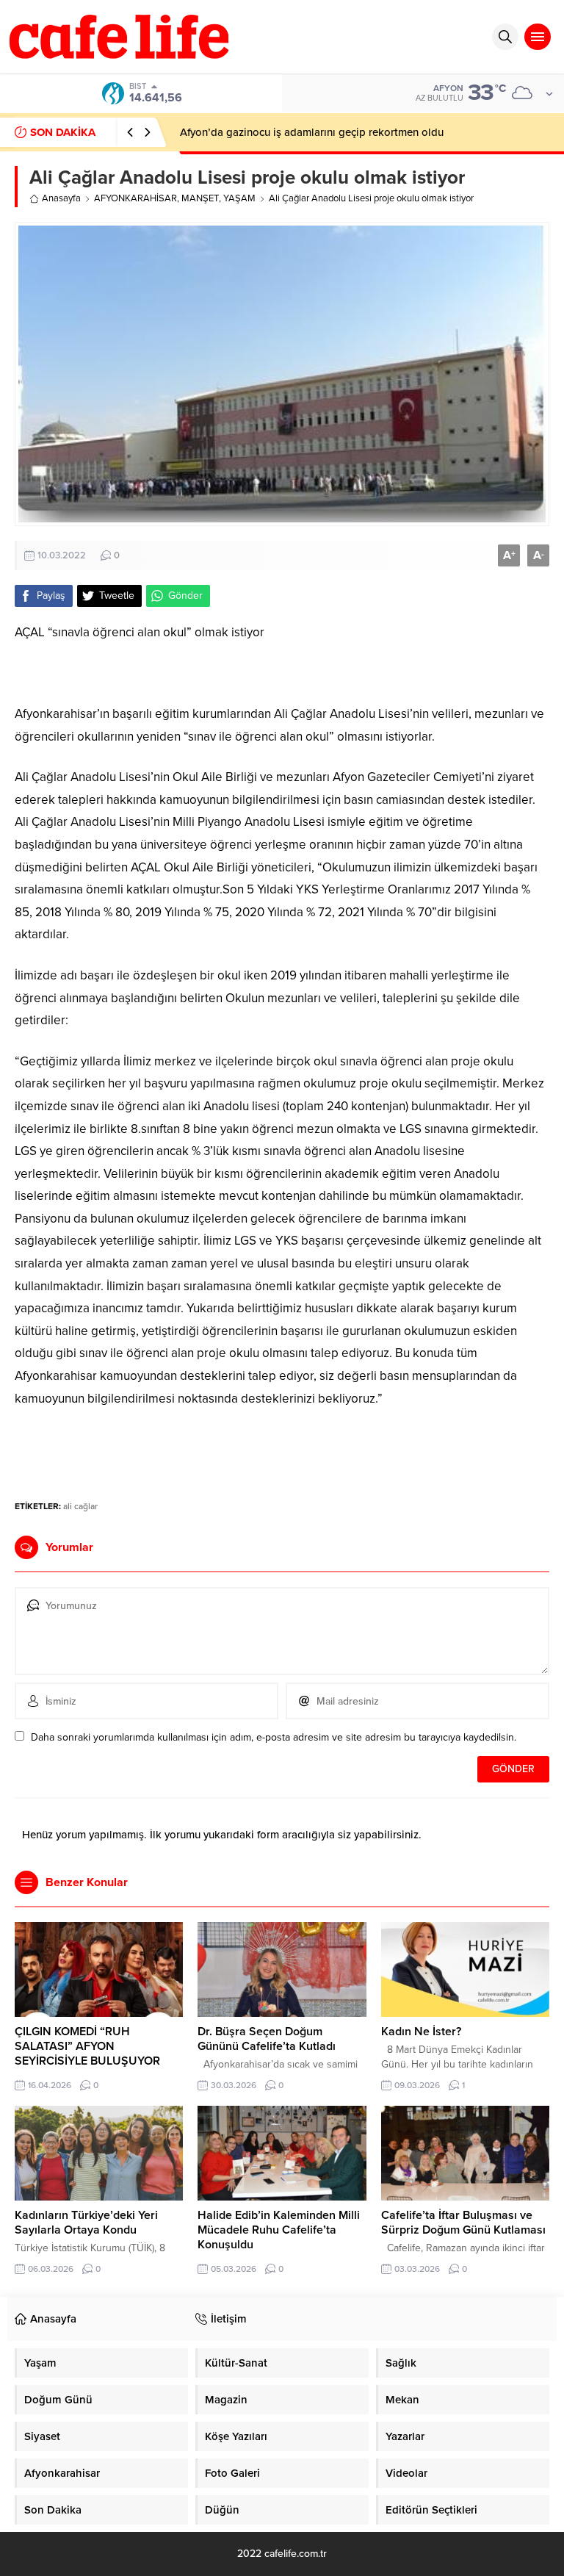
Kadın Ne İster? (421, 2032)
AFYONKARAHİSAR (135, 198)
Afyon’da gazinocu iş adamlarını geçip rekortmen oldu (312, 132)
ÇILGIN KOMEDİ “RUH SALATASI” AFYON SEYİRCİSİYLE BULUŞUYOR (87, 2046)
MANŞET (200, 198)
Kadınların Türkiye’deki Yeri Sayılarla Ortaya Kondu (86, 2223)
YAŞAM (239, 198)
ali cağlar (80, 1506)
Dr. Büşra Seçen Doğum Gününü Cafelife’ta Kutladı (267, 2039)
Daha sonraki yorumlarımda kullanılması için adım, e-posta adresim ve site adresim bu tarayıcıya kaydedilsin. (274, 1737)
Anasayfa (61, 198)
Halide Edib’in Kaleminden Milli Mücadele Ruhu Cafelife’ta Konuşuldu (279, 2230)
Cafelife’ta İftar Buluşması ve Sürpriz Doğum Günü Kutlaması (463, 2223)
